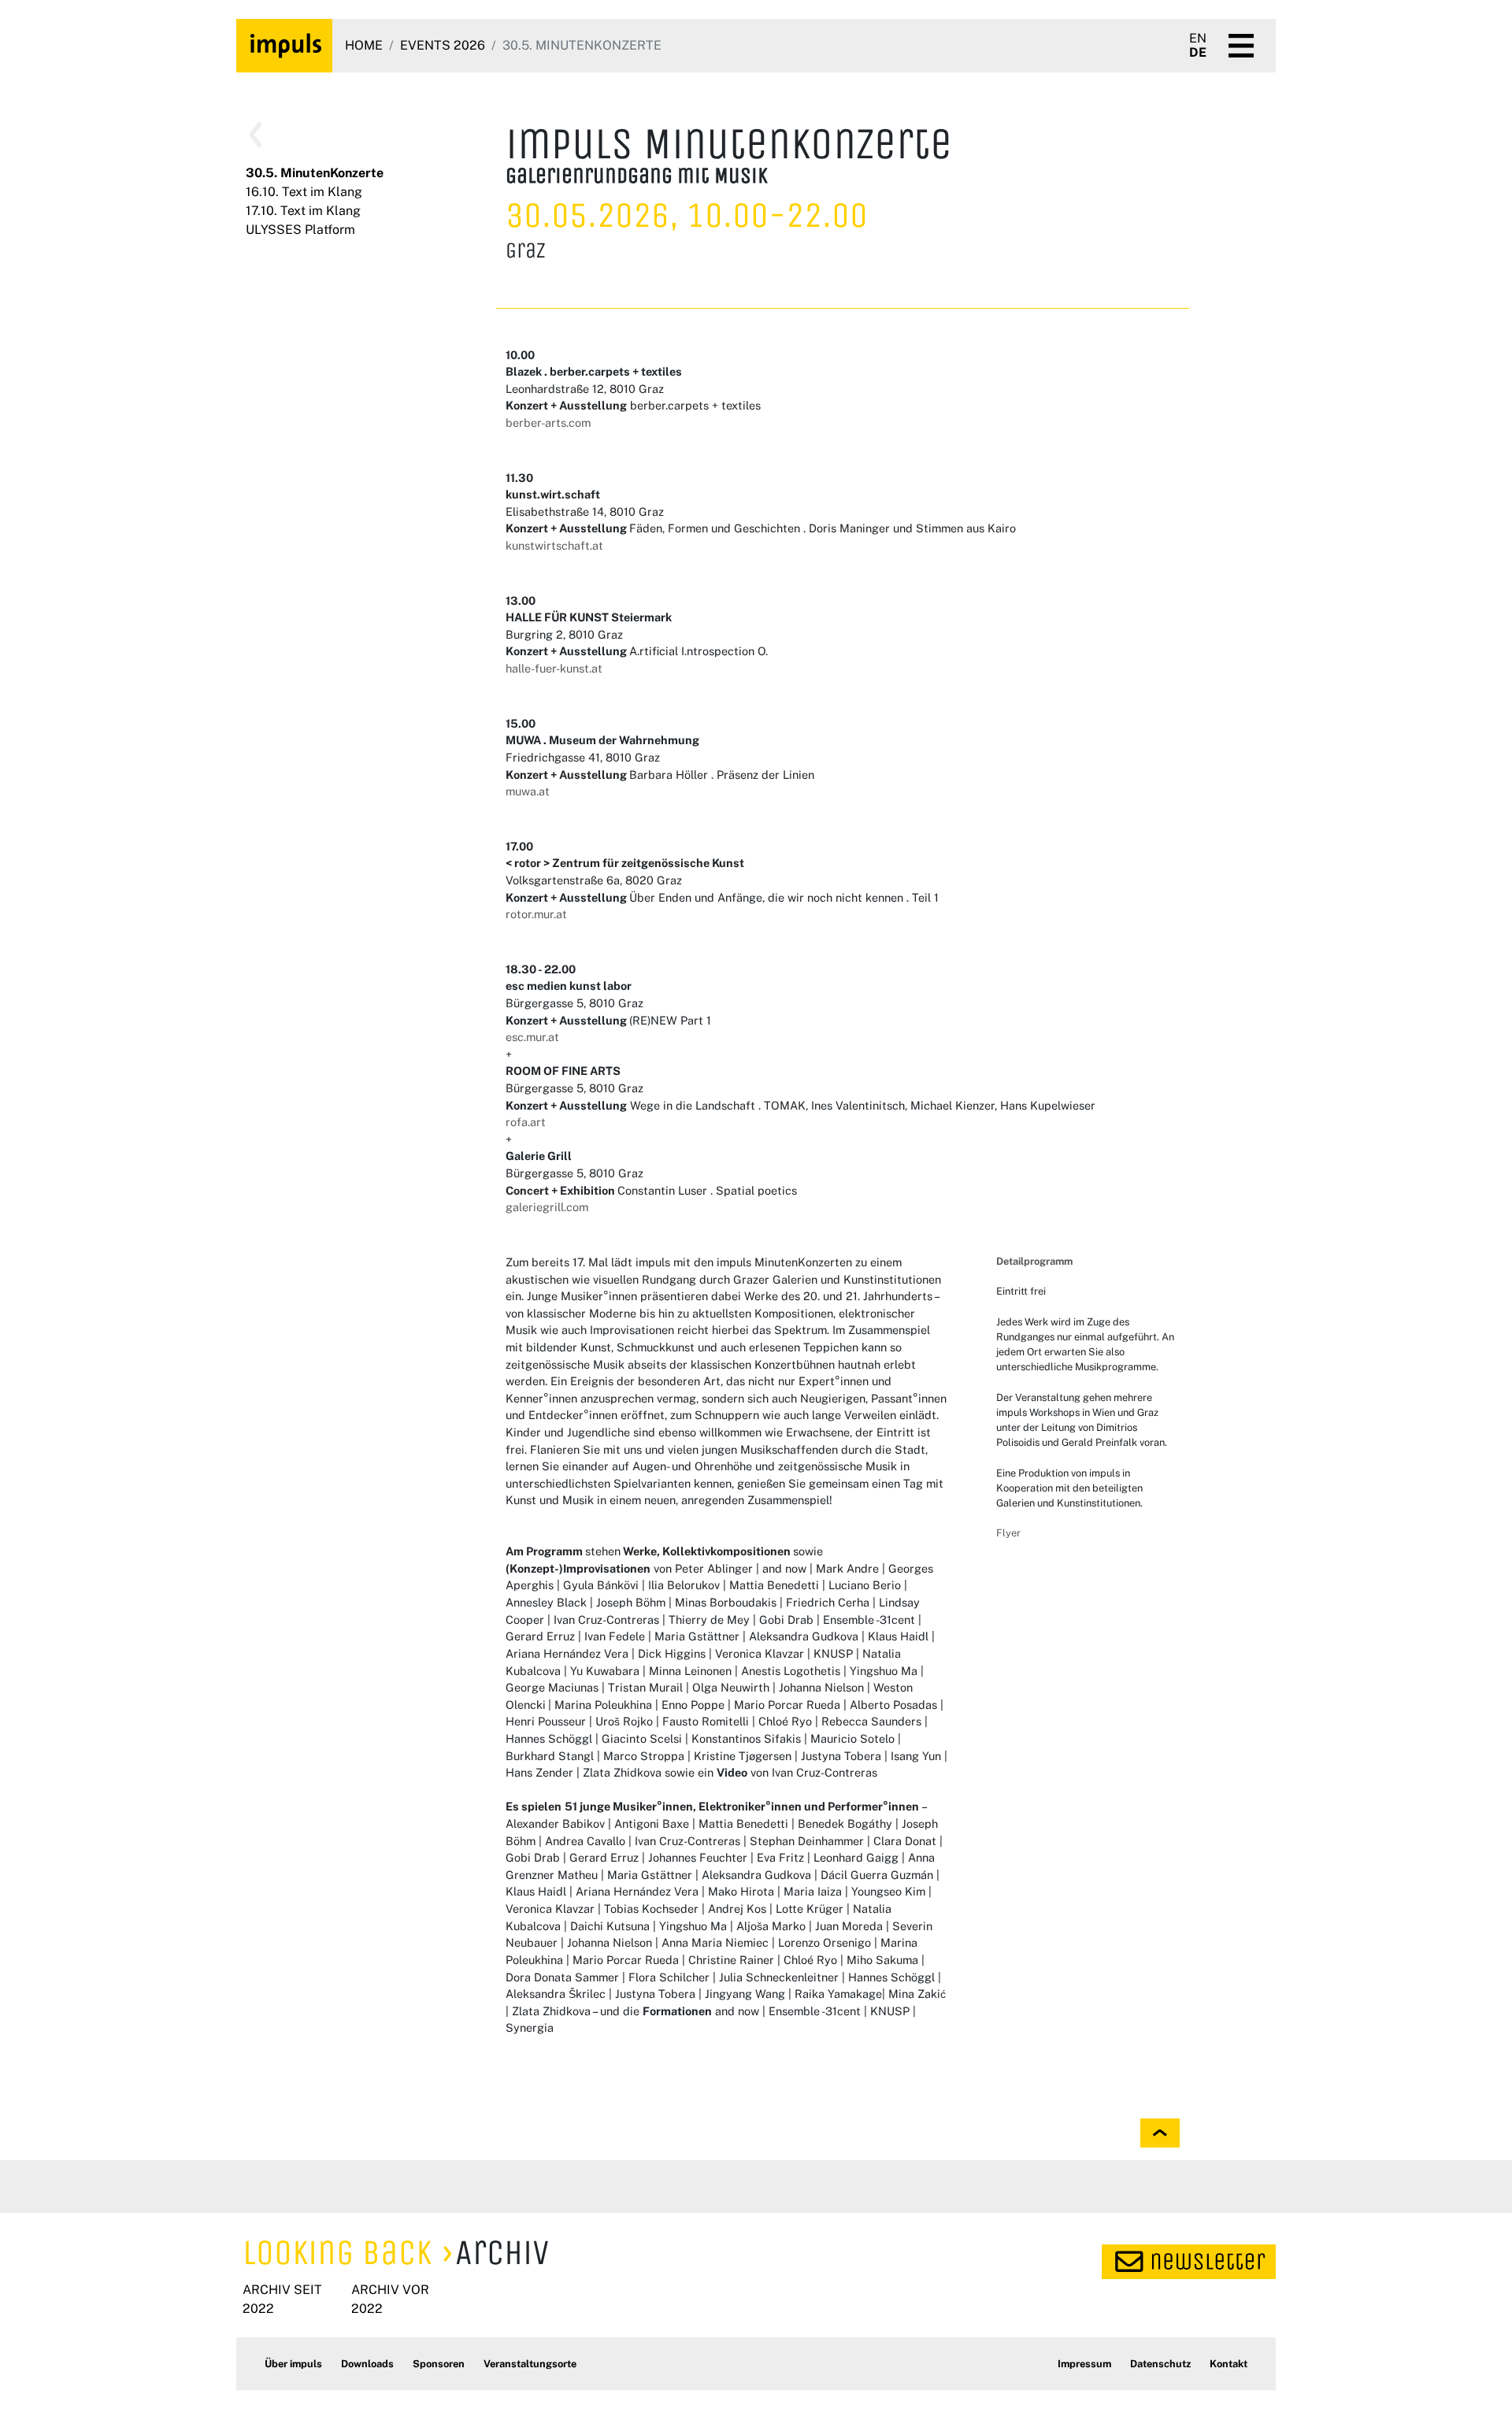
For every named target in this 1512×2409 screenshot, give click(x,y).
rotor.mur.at (536, 914)
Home (364, 45)
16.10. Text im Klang (304, 192)
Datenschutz (1160, 2364)
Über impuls (293, 2364)
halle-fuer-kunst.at (554, 668)
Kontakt (1228, 2364)
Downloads (367, 2364)
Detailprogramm (1034, 1261)
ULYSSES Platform (300, 230)
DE (1198, 53)
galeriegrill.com (547, 1207)
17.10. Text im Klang (303, 211)
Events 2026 (443, 45)
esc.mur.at (532, 1037)
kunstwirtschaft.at (554, 545)
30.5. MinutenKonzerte (315, 173)
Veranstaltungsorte (530, 2364)
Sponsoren (439, 2364)
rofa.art (526, 1122)
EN (1198, 39)
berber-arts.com (548, 423)
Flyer (1008, 1533)
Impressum (1084, 2364)
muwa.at (528, 791)
